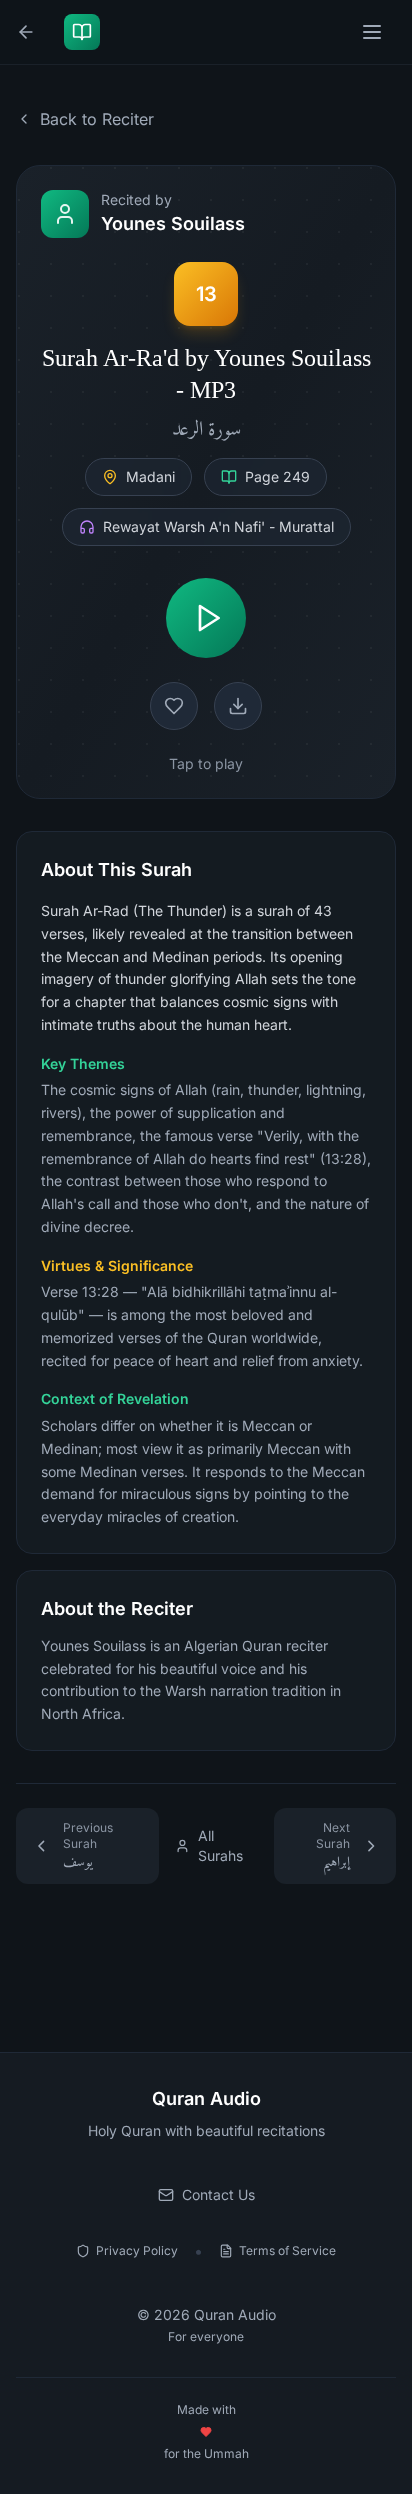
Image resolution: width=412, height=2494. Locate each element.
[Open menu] (374, 32)
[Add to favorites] (174, 706)
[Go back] (30, 32)
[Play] (206, 618)
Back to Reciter (97, 119)
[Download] (238, 706)
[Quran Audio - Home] (86, 32)
